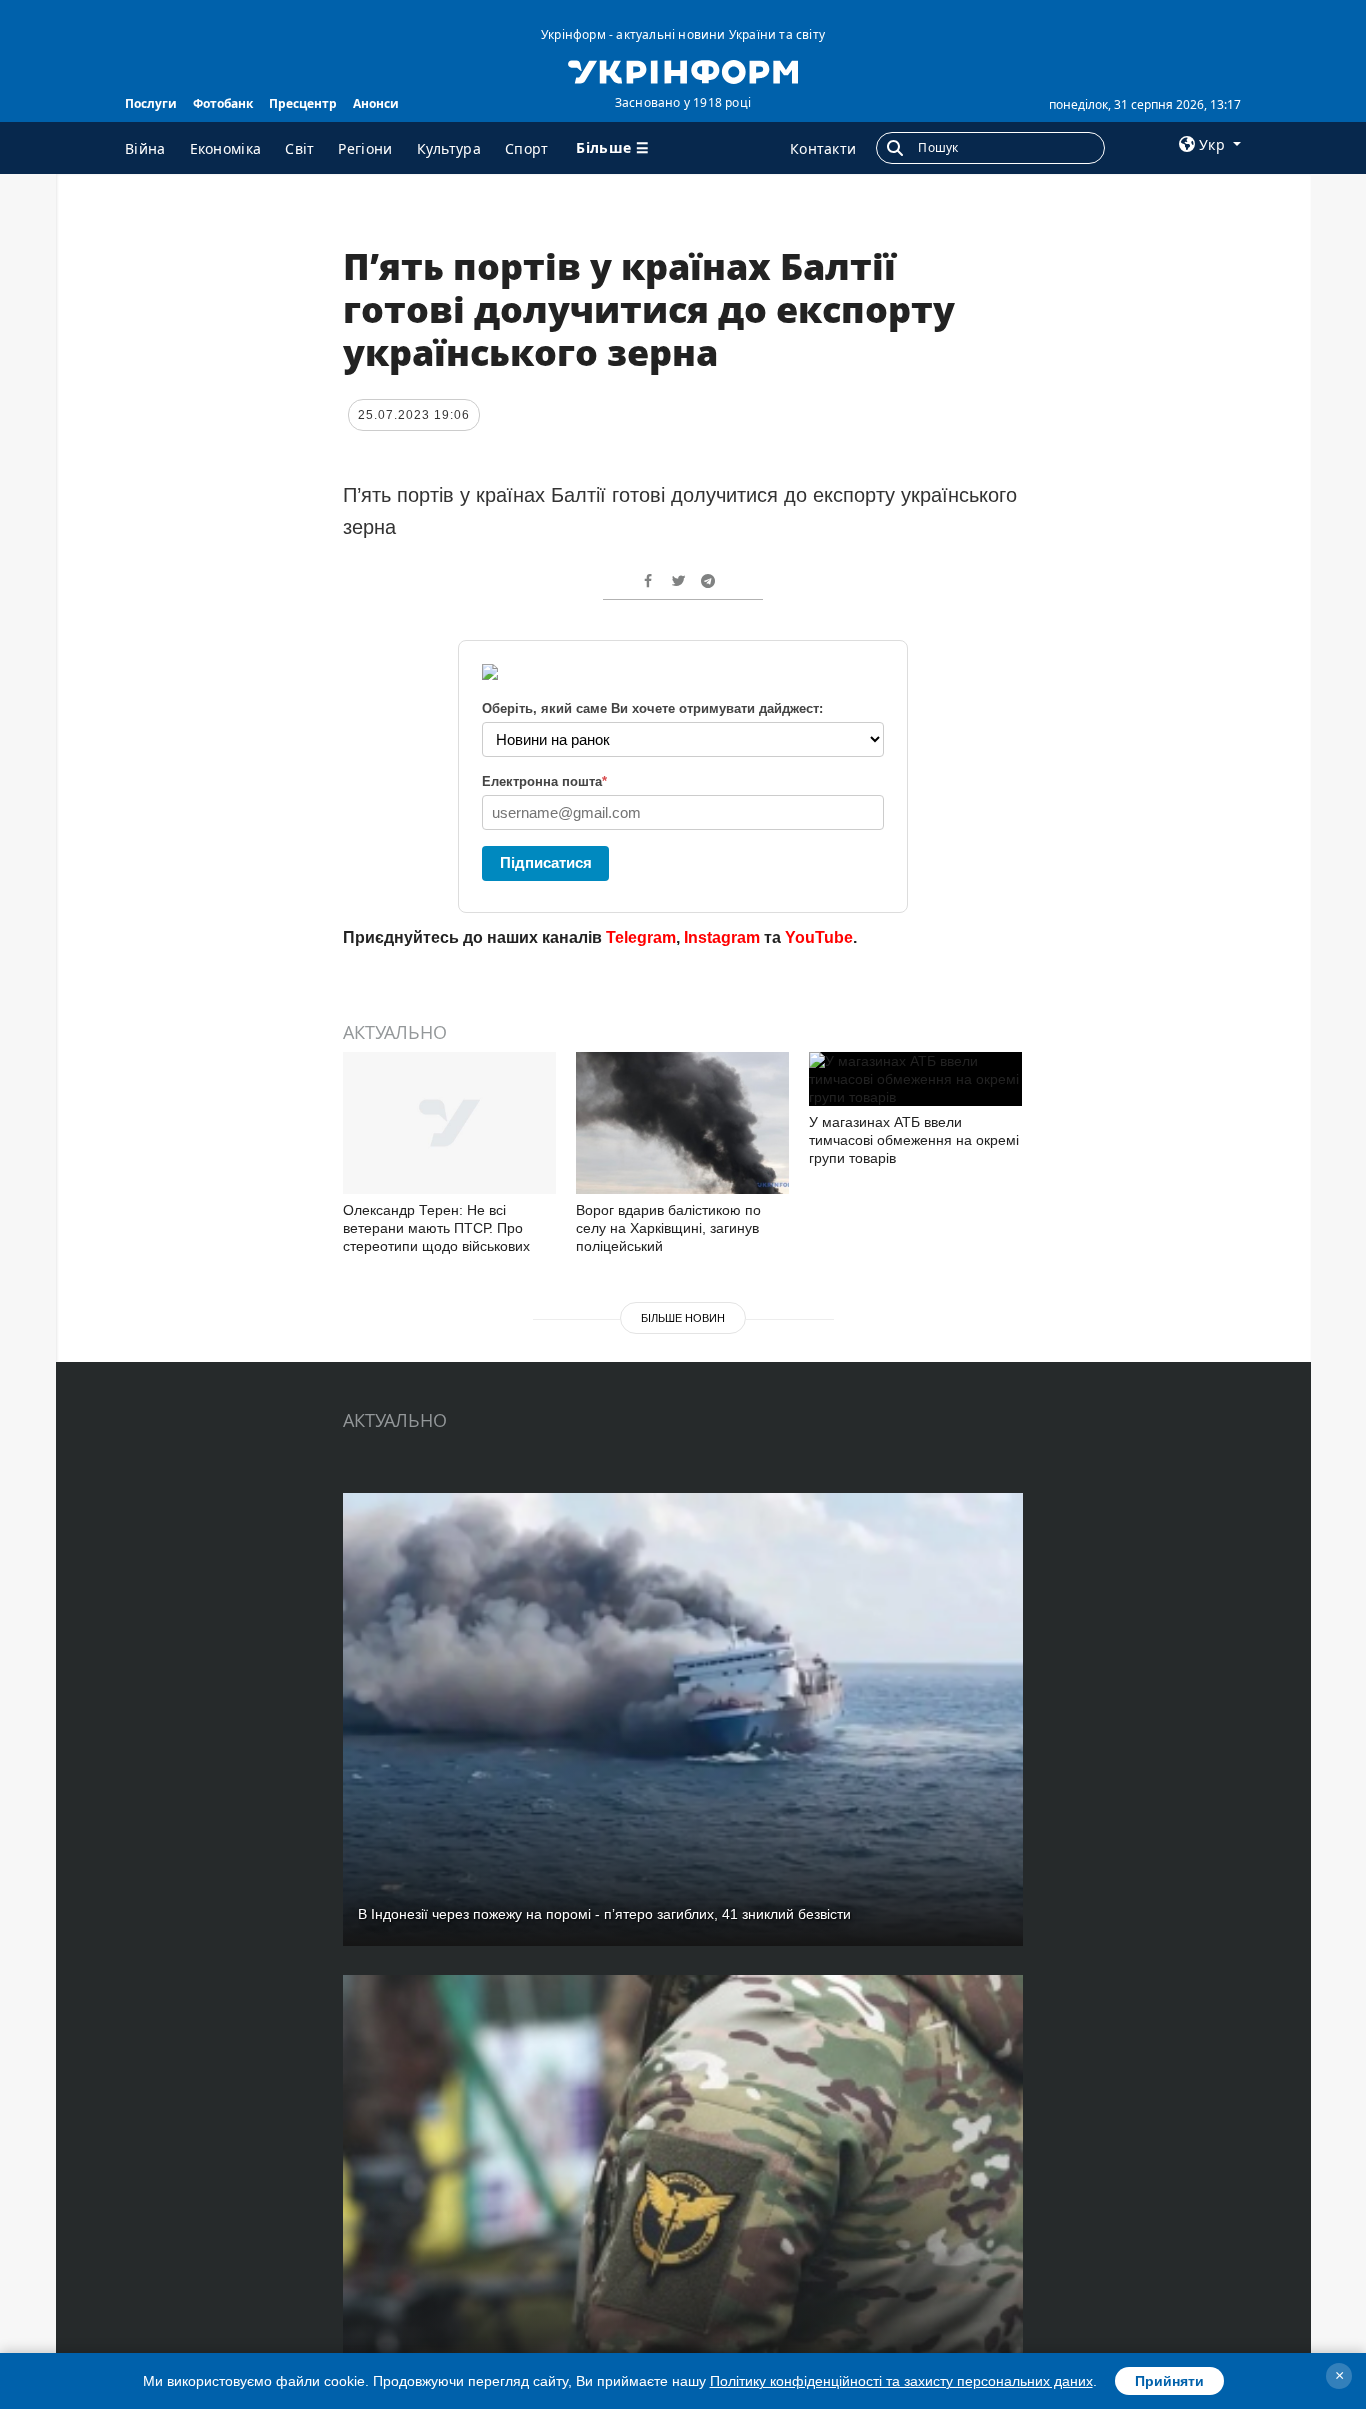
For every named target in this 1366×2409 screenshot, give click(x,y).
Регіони (365, 148)
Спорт (527, 148)
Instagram (722, 937)
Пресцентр (303, 103)
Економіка (226, 148)
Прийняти (1169, 2381)
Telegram (641, 937)
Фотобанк (223, 103)
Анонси (376, 103)
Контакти (823, 148)
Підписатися (546, 862)
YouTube (819, 937)
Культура (449, 148)
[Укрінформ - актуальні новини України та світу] (682, 70)
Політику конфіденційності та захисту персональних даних (901, 2381)
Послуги (151, 103)
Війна (145, 148)
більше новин (683, 1318)
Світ (299, 148)
